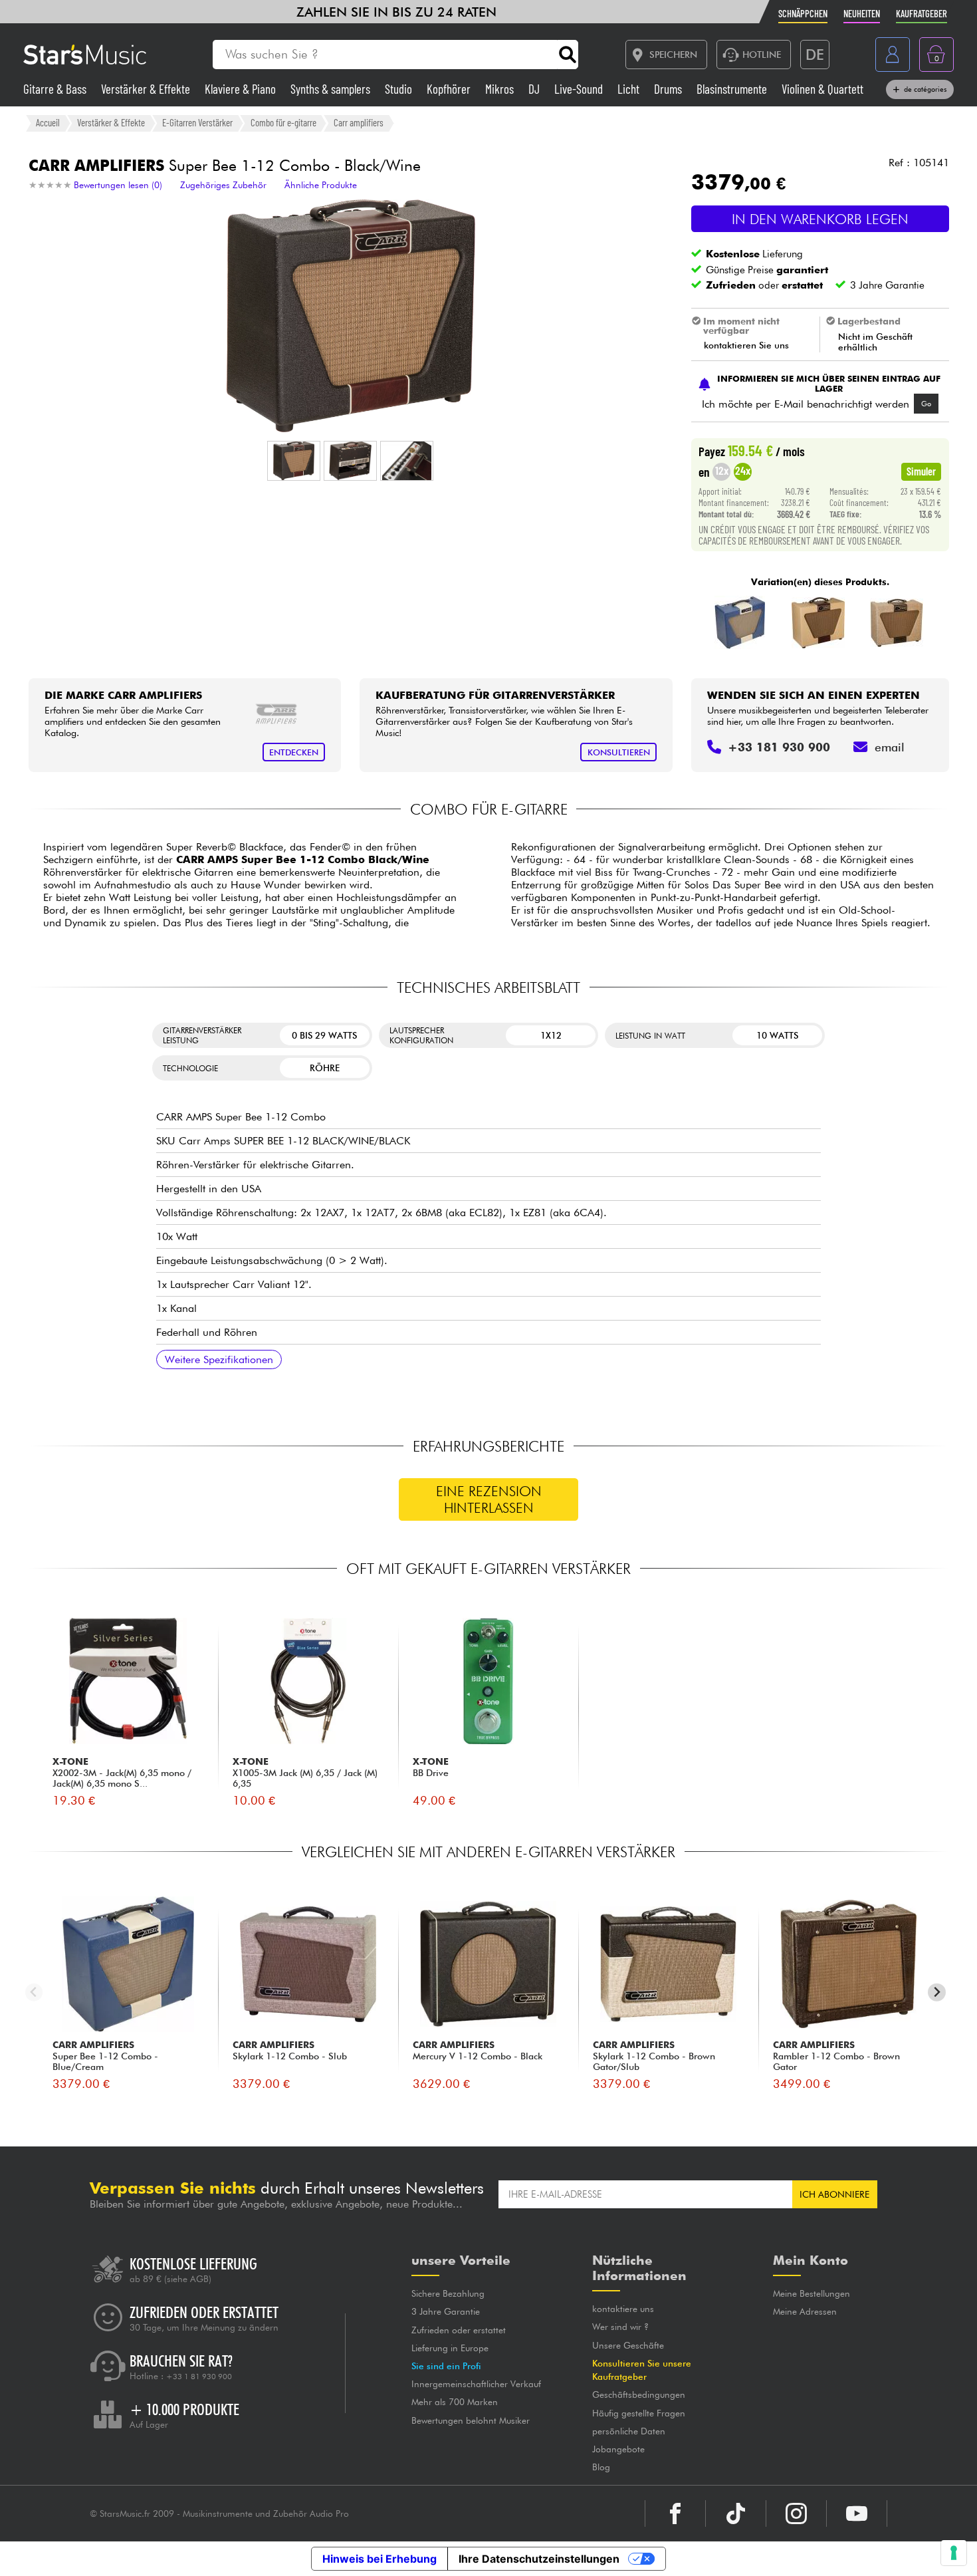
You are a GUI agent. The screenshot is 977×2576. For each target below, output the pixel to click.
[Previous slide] (34, 1993)
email (890, 747)
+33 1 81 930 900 (199, 2377)
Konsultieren (619, 752)
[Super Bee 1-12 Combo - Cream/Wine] (818, 622)
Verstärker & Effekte (147, 89)
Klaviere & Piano (242, 89)
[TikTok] (736, 2513)
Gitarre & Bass (56, 89)
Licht (630, 89)
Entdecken (294, 752)
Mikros (501, 89)
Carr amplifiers (359, 122)
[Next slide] (937, 1993)
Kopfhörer (450, 89)
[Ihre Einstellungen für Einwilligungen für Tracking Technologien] (954, 2553)
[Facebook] (675, 2513)
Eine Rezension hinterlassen (489, 1499)
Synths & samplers (332, 89)
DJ (535, 89)
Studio (400, 89)
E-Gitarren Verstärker (197, 122)
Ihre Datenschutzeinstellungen (539, 2559)
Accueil (48, 122)
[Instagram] (796, 2513)
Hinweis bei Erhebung (380, 2559)
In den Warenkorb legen (820, 219)
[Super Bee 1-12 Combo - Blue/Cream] (740, 622)
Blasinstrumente (733, 89)
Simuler (921, 471)
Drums (669, 89)
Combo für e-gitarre (283, 122)
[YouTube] (857, 2513)
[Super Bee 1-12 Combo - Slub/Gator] (897, 622)
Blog (601, 2467)
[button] (294, 461)
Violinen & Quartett (822, 89)
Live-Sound (580, 89)
